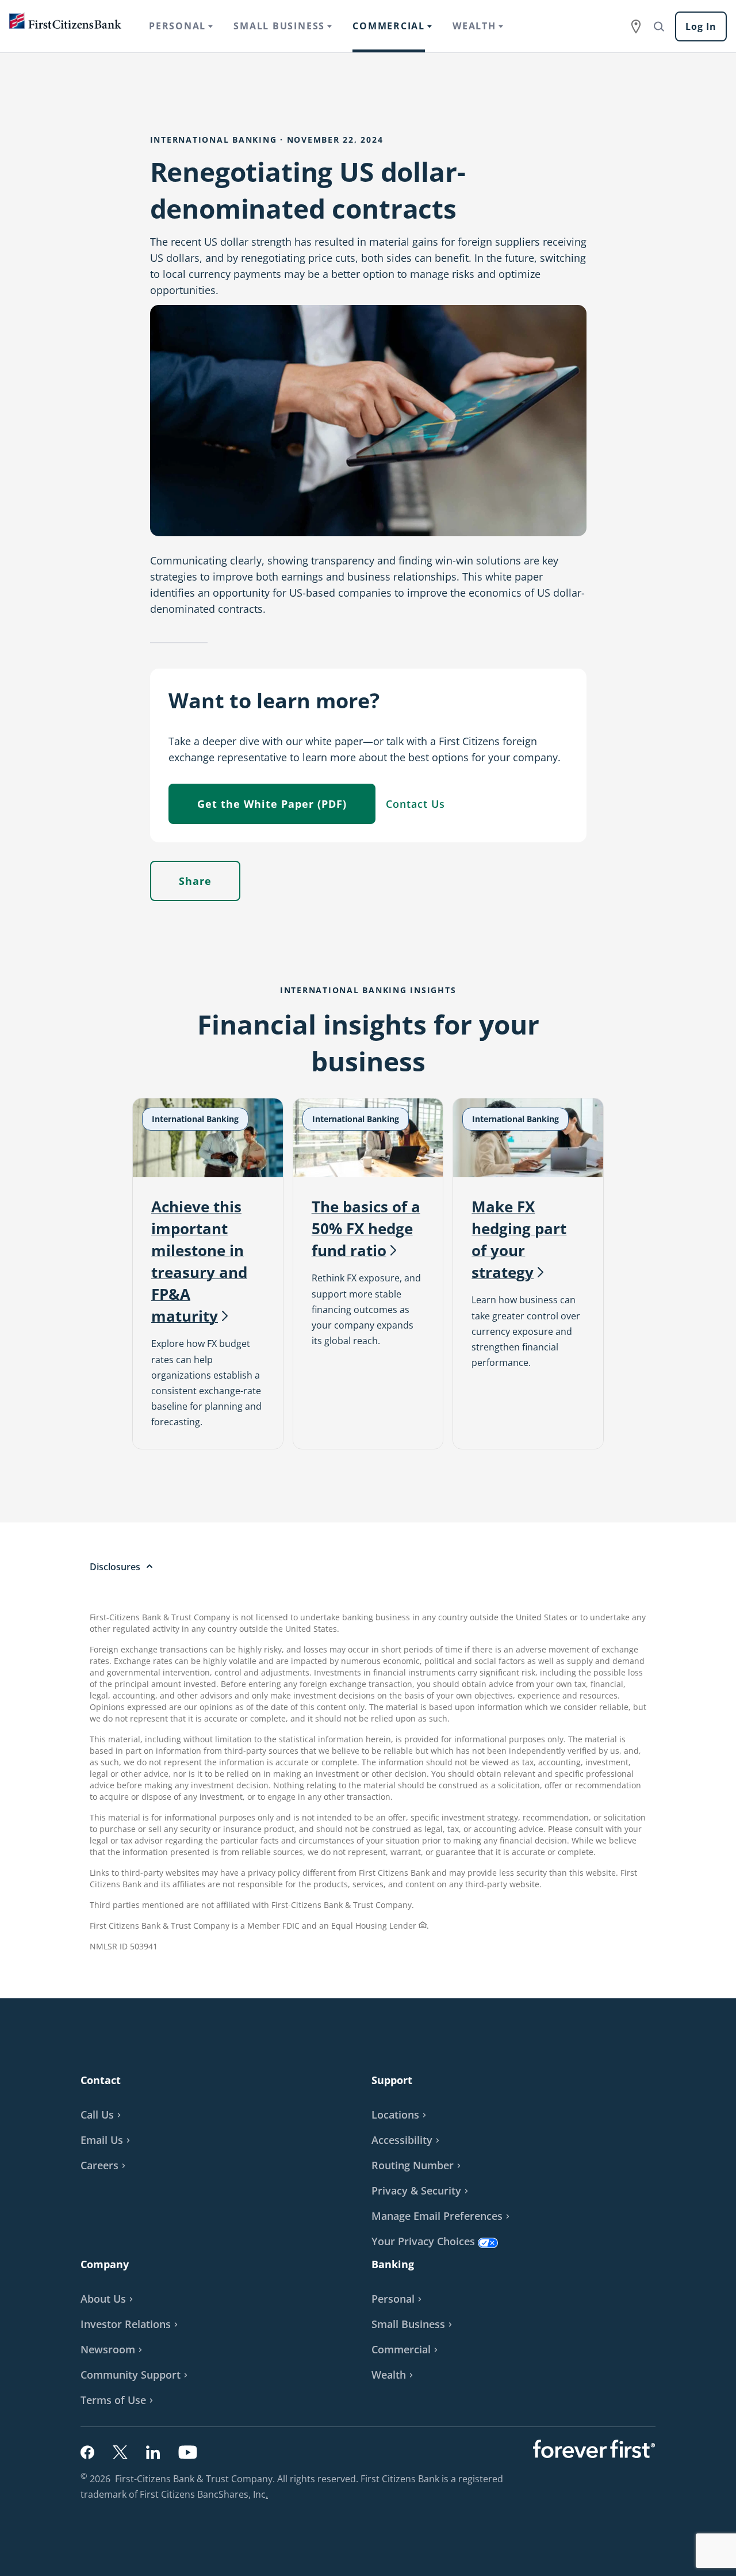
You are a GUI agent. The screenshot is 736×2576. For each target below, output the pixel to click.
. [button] (268, 2495)
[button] (107, 2140)
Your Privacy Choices (423, 2241)
